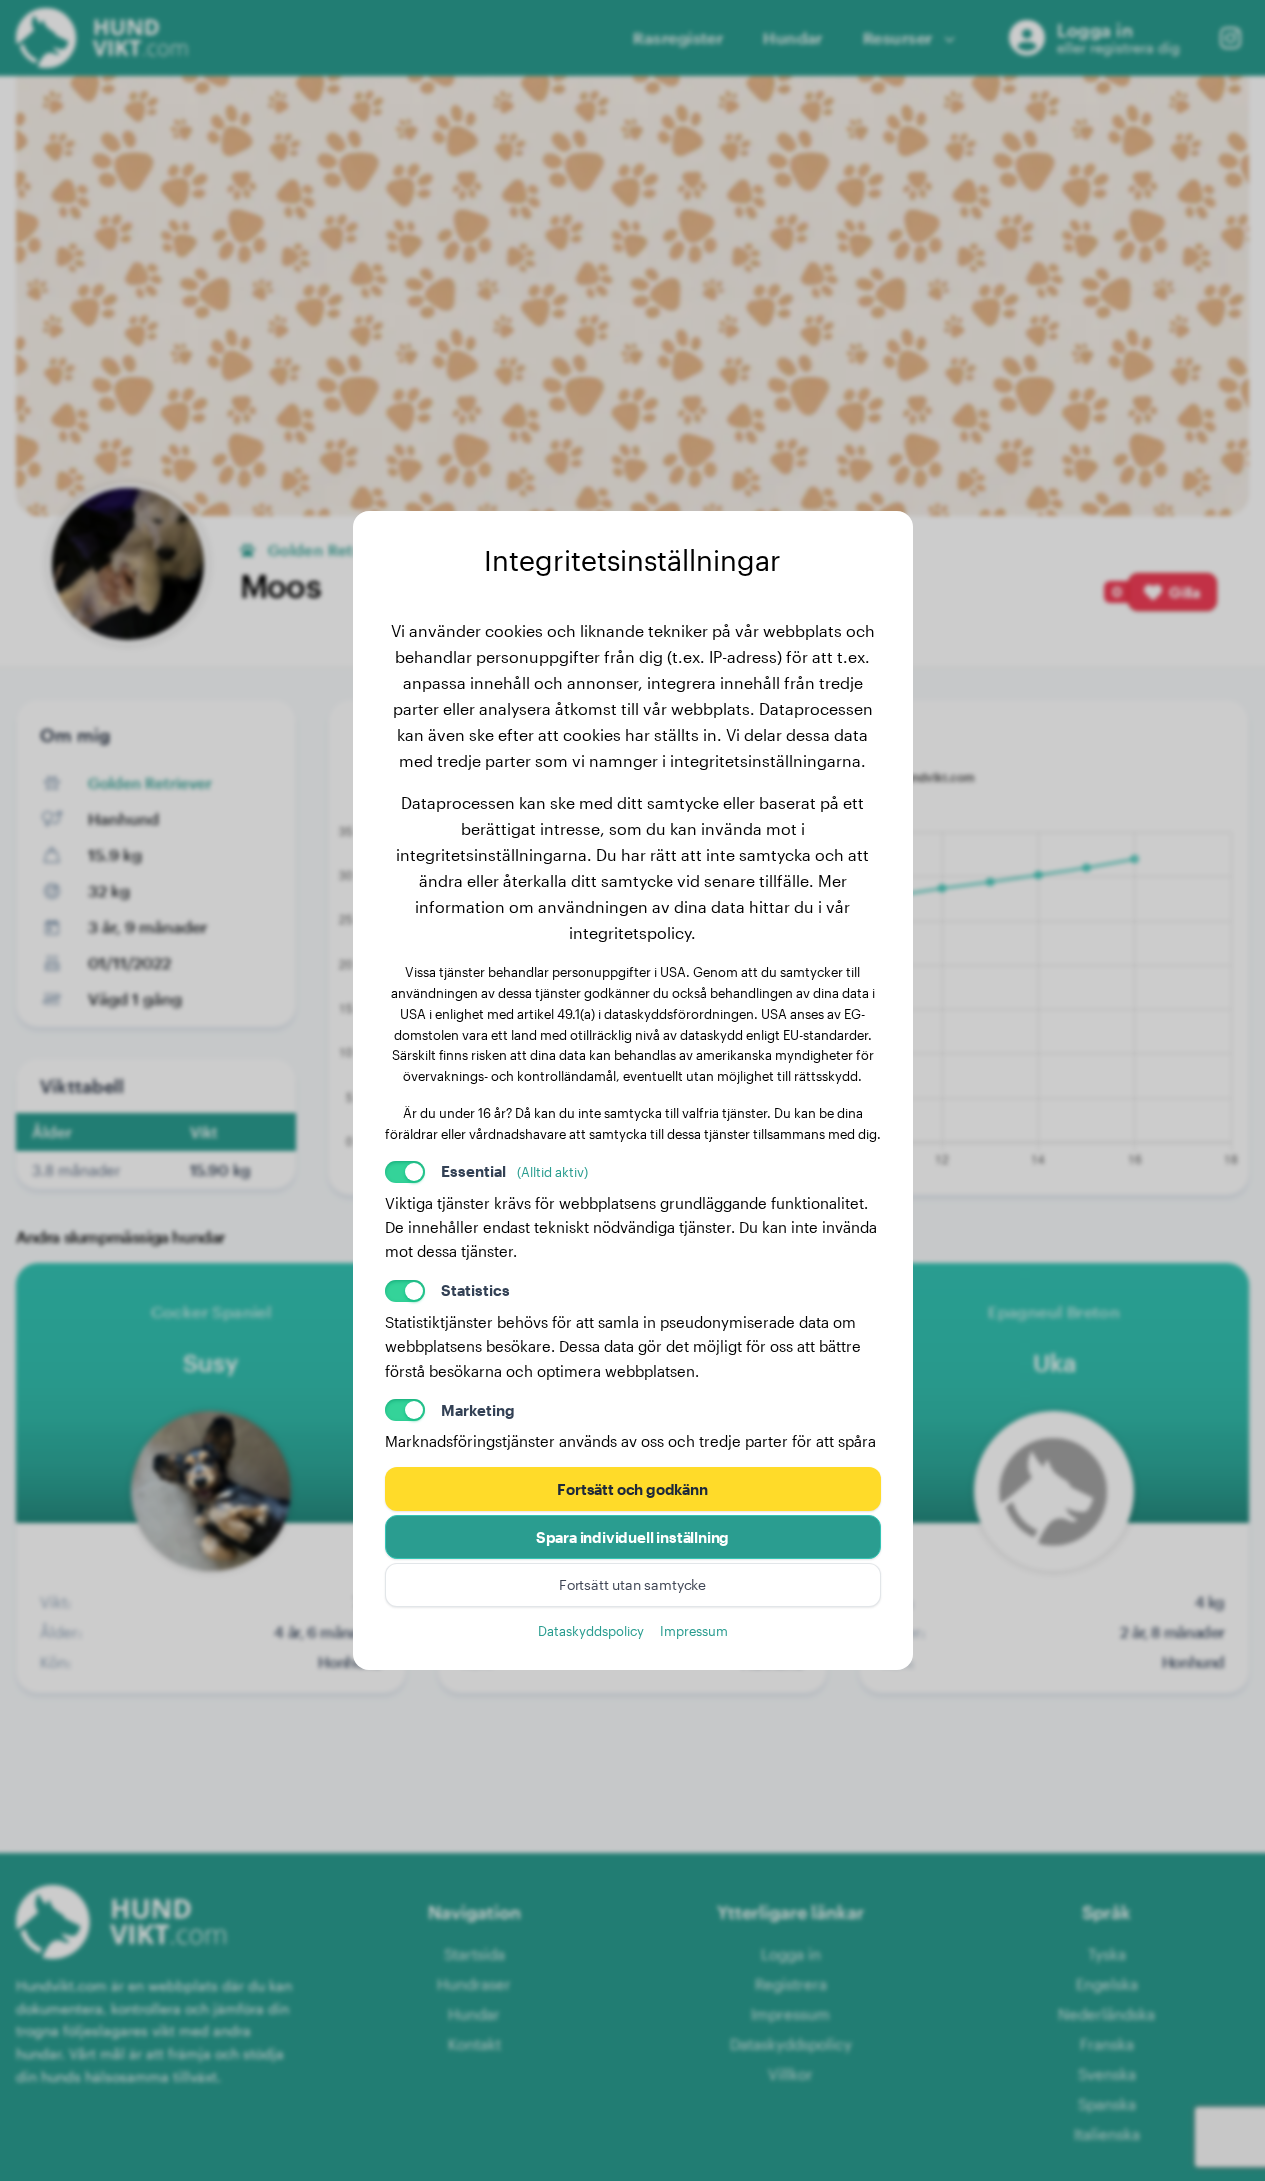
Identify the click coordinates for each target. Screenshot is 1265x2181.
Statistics (475, 1290)
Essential (514, 1171)
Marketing (478, 1410)
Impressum (694, 1630)
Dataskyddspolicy (591, 1630)
